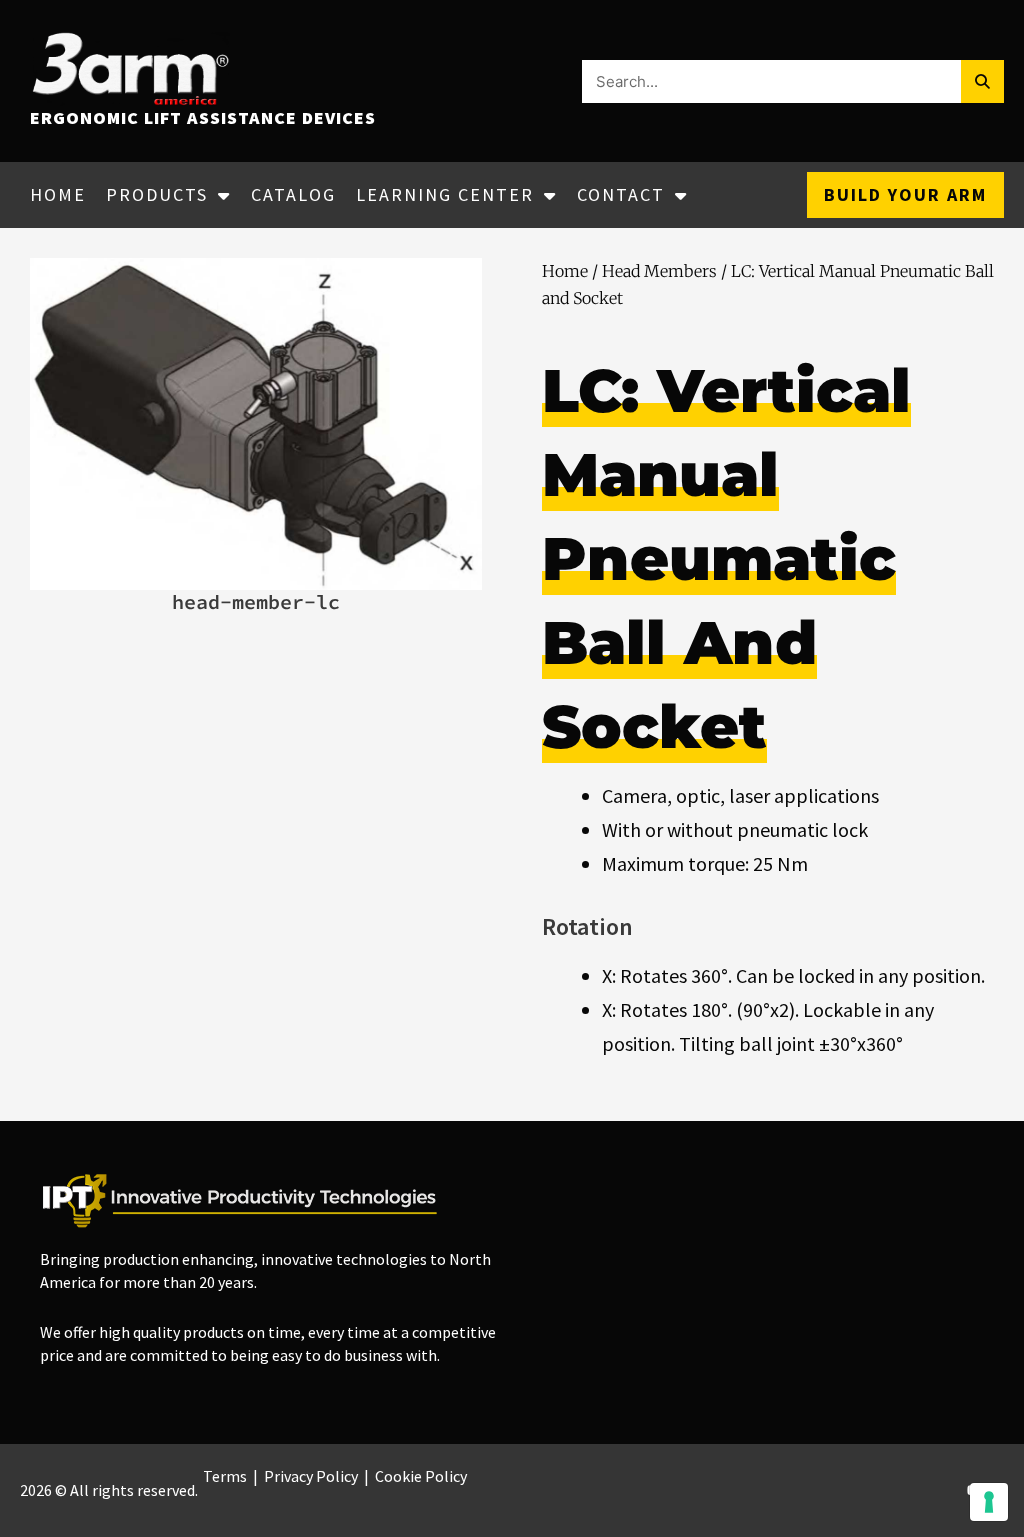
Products (157, 194)
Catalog (293, 194)
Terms (225, 1476)
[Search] (982, 81)
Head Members (659, 271)
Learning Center (445, 194)
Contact (621, 194)
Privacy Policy (311, 1476)
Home (58, 194)
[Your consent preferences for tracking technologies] (989, 1502)
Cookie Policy (421, 1476)
